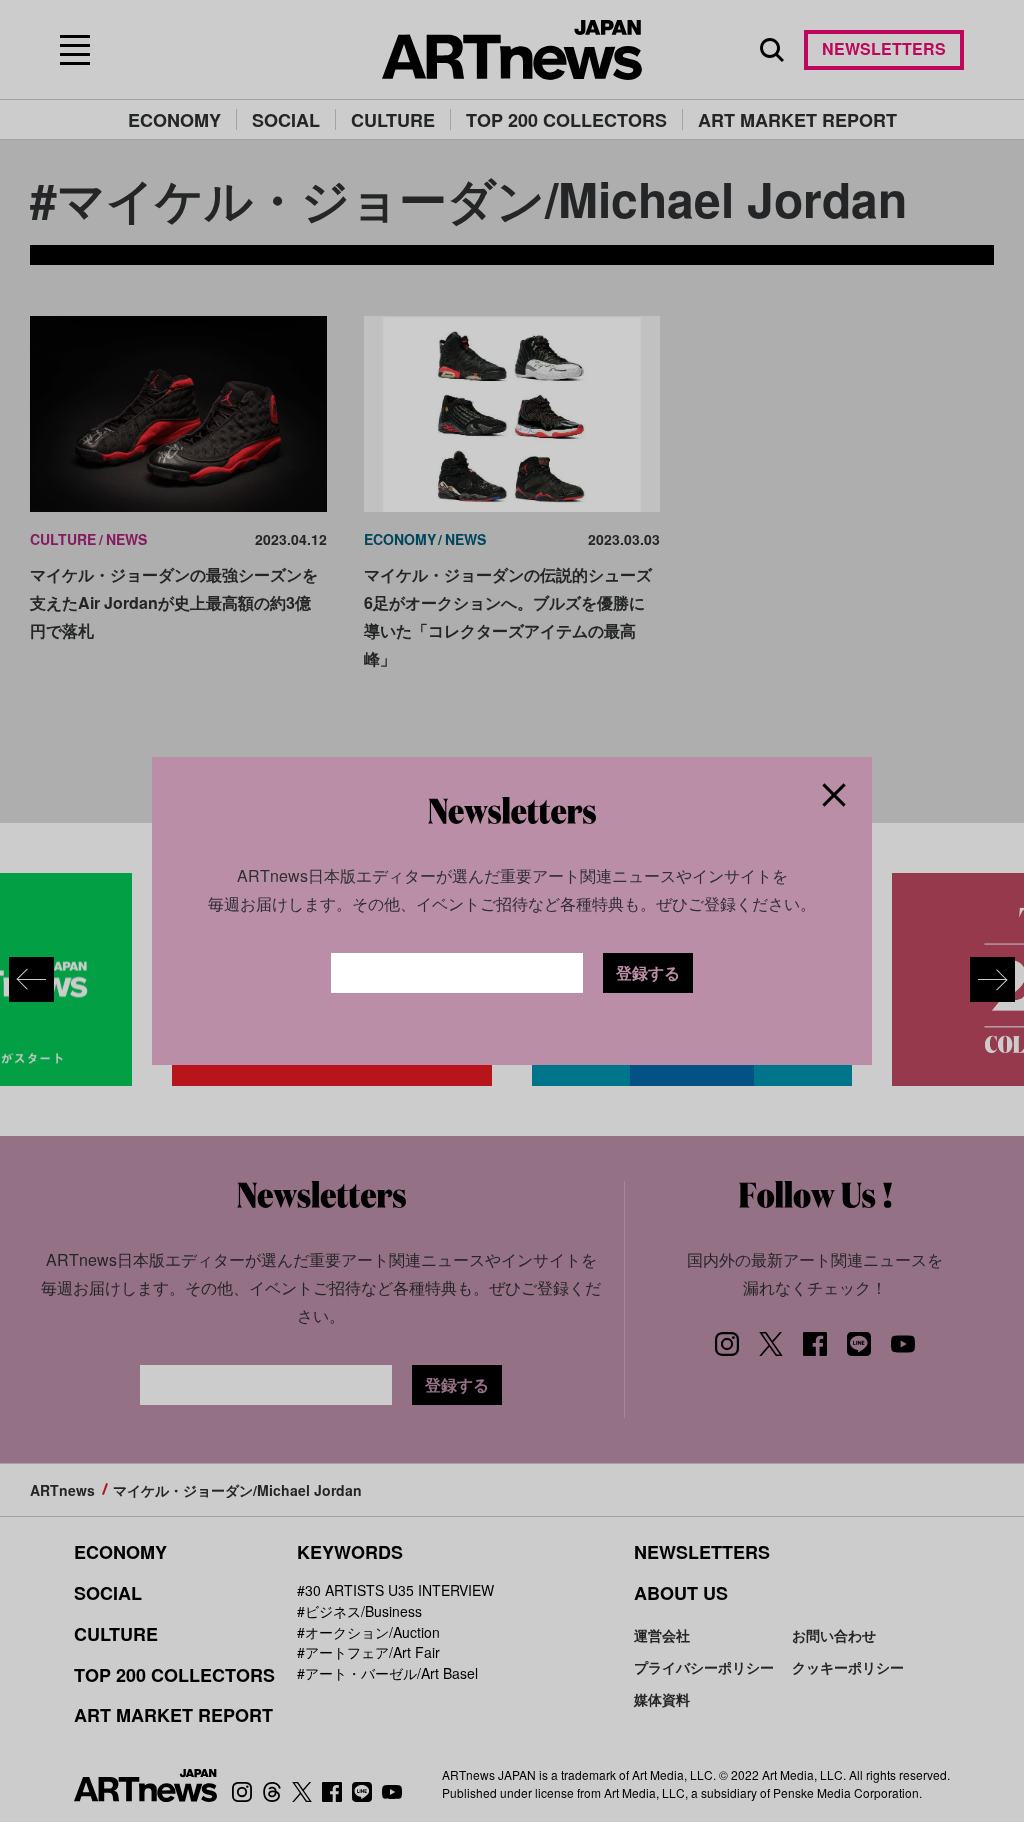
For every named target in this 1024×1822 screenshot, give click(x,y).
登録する (648, 972)
